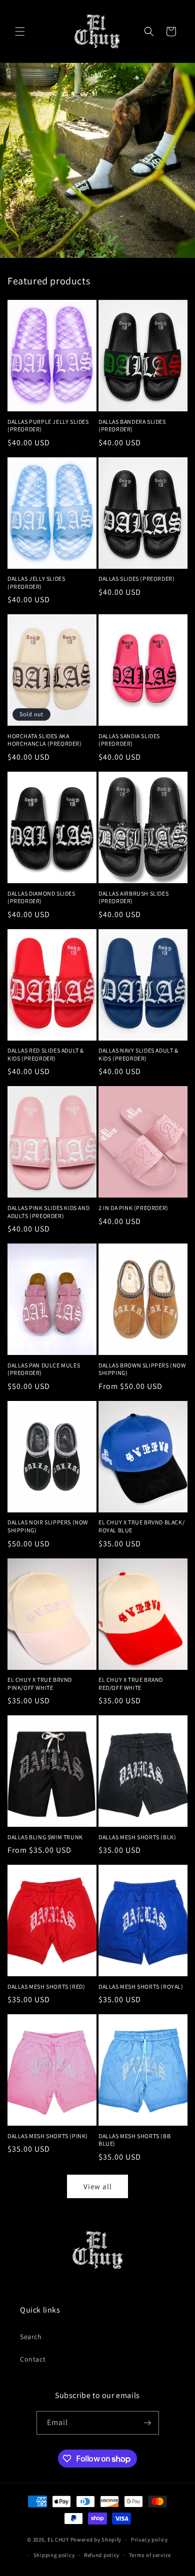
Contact (33, 2359)
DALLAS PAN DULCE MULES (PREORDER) (44, 1369)
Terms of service (150, 2555)
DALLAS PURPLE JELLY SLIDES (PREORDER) (48, 426)
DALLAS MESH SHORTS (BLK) (137, 1837)
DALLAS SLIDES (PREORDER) (136, 579)
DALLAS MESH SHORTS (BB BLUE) (134, 2140)
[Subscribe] (147, 2423)
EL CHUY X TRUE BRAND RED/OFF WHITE (131, 1684)
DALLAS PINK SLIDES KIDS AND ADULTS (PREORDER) (48, 1212)
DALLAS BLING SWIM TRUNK (45, 1837)
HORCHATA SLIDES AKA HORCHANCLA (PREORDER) (45, 740)
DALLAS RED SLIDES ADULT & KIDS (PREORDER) (46, 1054)
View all (98, 2186)
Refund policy (102, 2555)
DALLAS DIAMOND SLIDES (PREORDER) (41, 897)
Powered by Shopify (96, 2540)
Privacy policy (149, 2540)
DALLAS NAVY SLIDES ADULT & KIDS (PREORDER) (138, 1054)
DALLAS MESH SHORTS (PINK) (48, 2136)
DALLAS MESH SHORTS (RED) (46, 1986)
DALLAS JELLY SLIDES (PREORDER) (36, 583)
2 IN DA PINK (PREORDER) (133, 1208)
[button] (20, 31)
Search (31, 2337)
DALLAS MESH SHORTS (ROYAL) (141, 1986)
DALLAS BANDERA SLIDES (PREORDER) (132, 426)
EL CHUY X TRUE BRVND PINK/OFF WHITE (40, 1684)
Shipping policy (54, 2555)
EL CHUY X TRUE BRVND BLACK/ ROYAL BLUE (141, 1526)
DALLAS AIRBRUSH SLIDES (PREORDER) (133, 897)
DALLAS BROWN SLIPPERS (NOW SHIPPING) (142, 1369)
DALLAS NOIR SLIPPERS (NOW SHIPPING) (48, 1526)
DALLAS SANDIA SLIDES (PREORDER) (129, 740)
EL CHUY (58, 2540)
